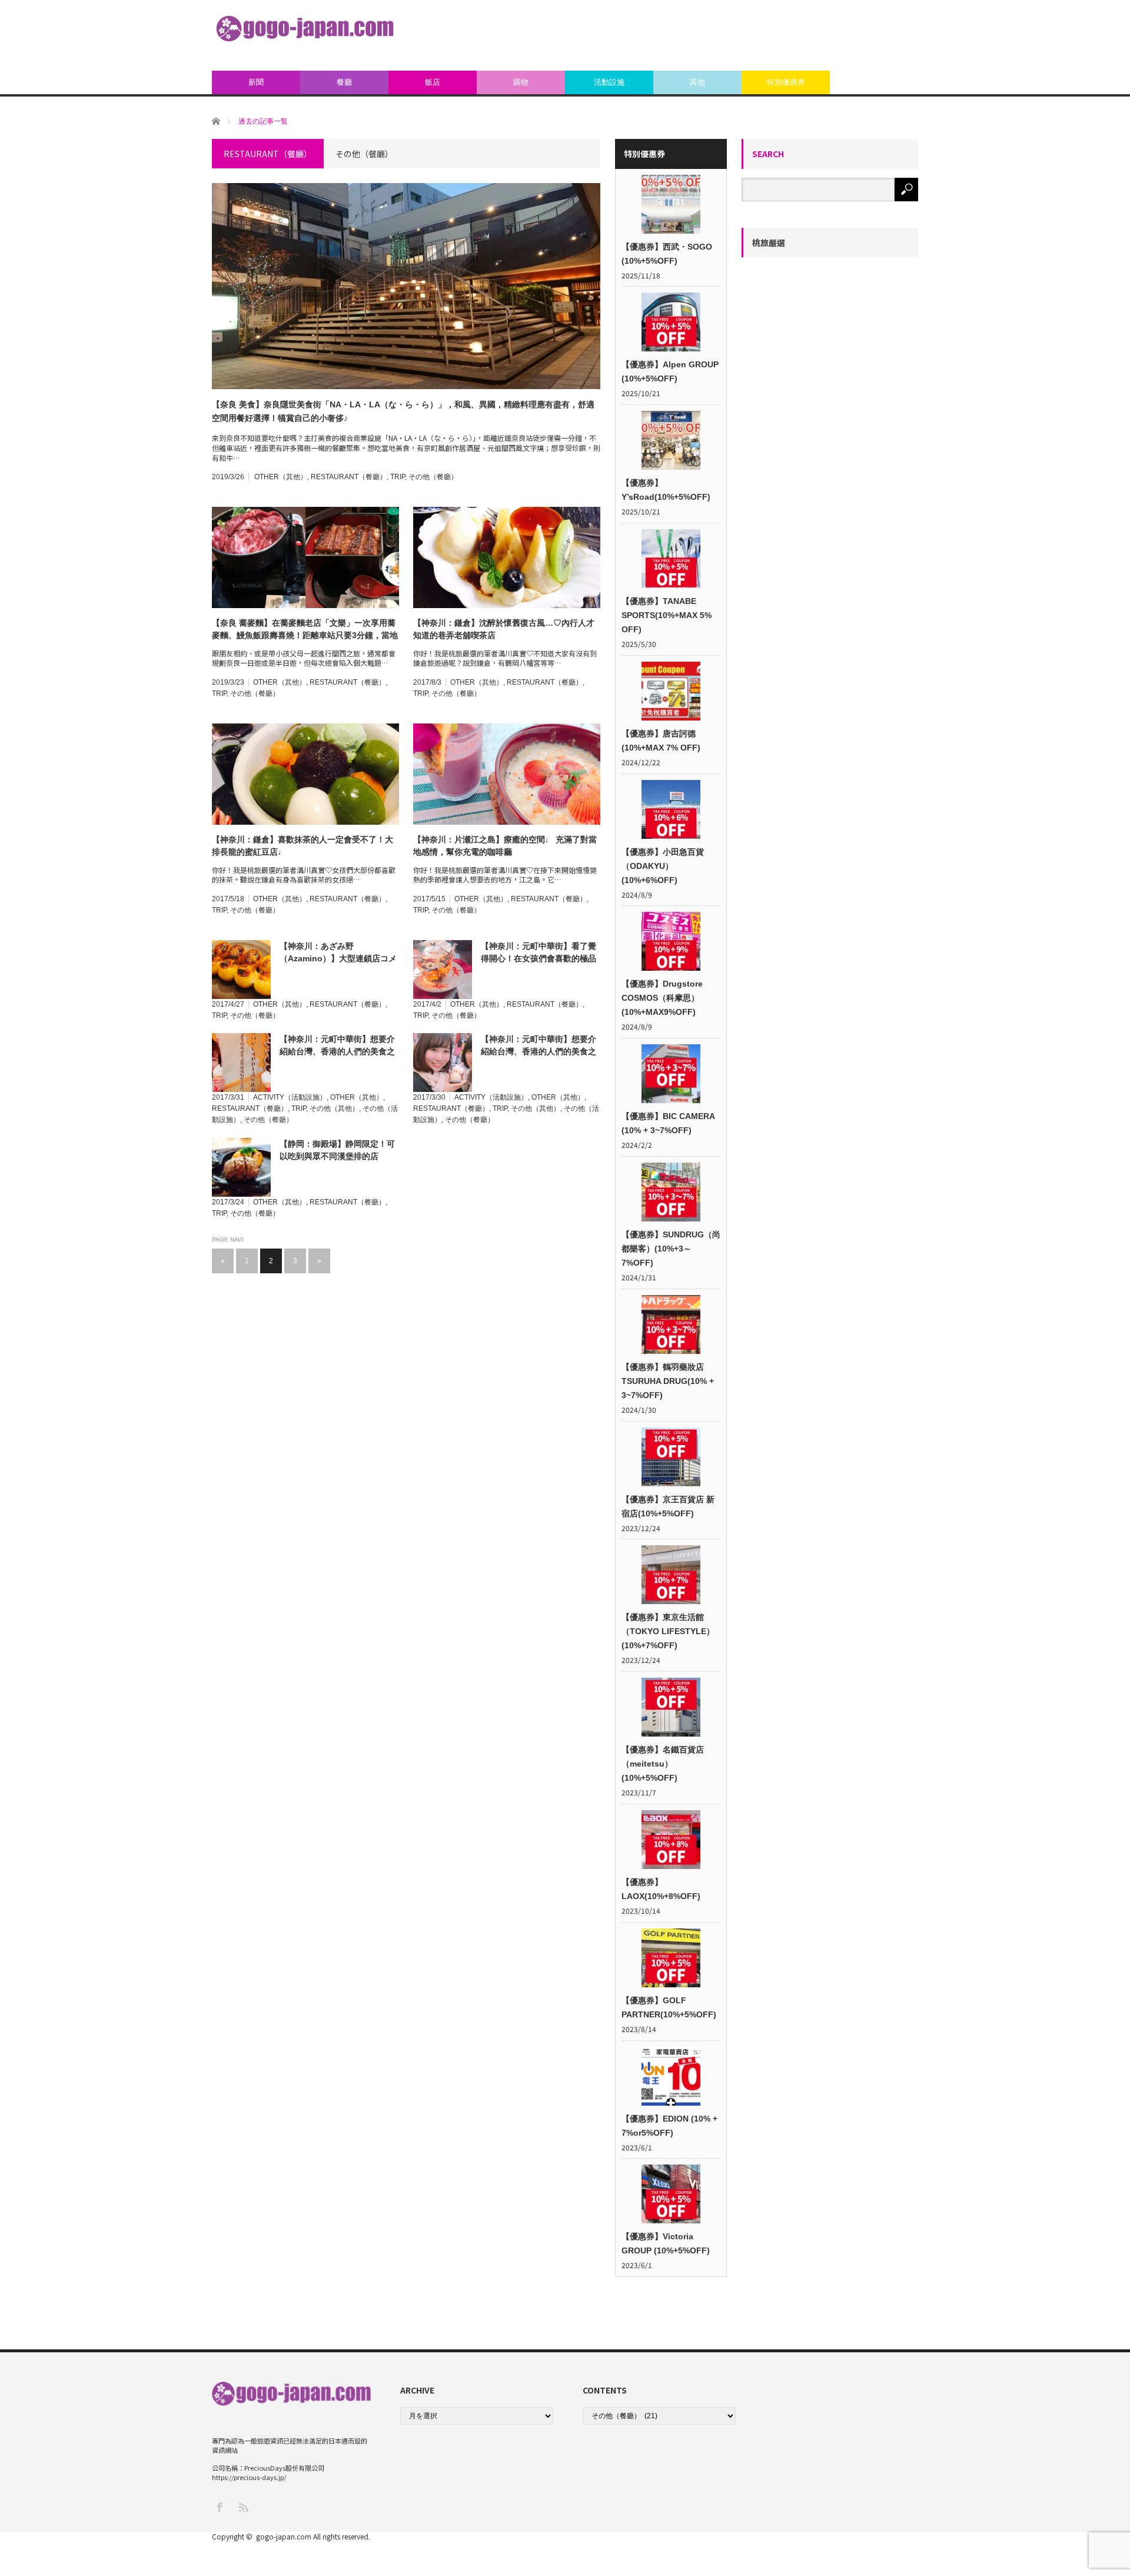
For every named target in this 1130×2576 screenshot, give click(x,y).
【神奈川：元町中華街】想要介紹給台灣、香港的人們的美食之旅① (539, 1046)
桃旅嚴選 (769, 243)
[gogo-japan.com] (305, 29)
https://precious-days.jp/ (249, 2477)
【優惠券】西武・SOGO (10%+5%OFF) (667, 254)
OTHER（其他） (281, 477)
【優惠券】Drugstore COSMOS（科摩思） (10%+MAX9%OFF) (662, 998)
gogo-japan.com (284, 2536)
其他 (697, 82)
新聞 (256, 82)
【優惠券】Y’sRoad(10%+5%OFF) (666, 490)
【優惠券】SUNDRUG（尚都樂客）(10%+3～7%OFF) (671, 1249)
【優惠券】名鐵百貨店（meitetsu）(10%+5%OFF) (663, 1764)
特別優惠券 (786, 82)
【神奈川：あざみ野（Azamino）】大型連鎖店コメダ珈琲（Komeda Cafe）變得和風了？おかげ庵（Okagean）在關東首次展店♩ (339, 953)
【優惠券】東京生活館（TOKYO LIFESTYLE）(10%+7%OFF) (668, 1631)
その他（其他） (334, 1108)
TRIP (398, 477)
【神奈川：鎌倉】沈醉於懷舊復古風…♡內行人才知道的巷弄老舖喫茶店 (504, 629)
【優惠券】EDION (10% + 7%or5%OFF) (669, 2126)
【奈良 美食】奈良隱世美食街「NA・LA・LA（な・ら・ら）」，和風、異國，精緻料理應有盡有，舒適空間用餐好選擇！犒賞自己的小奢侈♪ (403, 411)
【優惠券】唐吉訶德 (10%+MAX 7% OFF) (661, 741)
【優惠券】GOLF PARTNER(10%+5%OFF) (669, 2007)
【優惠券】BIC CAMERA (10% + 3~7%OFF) (668, 1123)
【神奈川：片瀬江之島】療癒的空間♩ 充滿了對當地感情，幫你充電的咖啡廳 (505, 846)
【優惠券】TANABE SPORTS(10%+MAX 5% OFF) (667, 615)
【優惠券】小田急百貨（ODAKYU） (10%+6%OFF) (663, 866)
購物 (521, 82)
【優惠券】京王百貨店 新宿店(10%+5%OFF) (668, 1506)
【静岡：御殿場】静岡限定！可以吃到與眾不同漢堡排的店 (337, 1150)
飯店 (433, 82)
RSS (243, 2507)
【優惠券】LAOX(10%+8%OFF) (661, 1889)
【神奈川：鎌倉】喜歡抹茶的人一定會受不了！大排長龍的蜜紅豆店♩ (303, 846)
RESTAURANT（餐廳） (349, 477)
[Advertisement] (704, 35)
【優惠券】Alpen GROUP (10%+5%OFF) (670, 371)
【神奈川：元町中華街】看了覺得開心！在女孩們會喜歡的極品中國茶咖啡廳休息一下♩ (539, 953)
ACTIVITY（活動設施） (290, 1097)
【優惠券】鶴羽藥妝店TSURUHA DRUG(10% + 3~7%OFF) (668, 1381)
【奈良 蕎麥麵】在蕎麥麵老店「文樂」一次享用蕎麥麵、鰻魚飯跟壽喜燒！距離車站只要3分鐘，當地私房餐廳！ (305, 630)
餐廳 (344, 82)
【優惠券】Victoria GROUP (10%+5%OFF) (666, 2243)
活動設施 (609, 82)
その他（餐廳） (433, 477)
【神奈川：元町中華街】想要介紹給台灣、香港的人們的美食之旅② (337, 1046)
